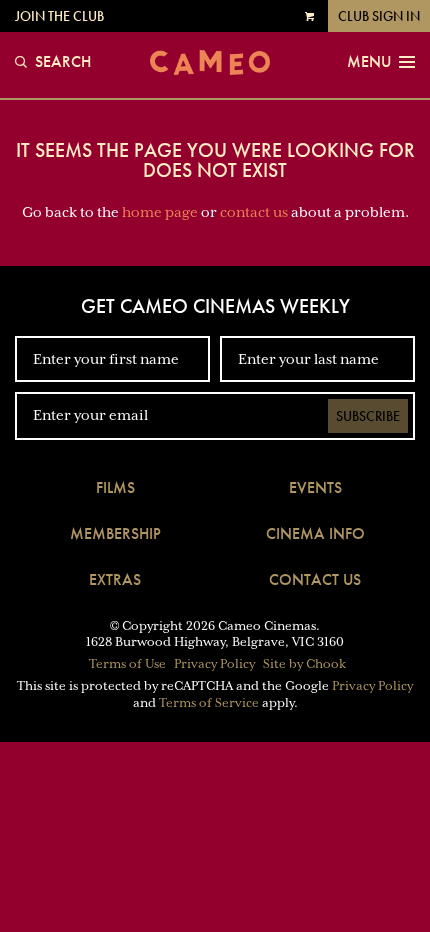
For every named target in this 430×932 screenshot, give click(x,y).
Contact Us (315, 579)
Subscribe (368, 416)
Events (315, 487)
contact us (254, 212)
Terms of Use (127, 664)
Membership (115, 533)
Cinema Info (315, 533)
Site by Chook (304, 664)
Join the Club (59, 16)
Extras (115, 579)
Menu (369, 62)
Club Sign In (379, 16)
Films (115, 487)
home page (160, 212)
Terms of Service (209, 703)
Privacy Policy (214, 664)
